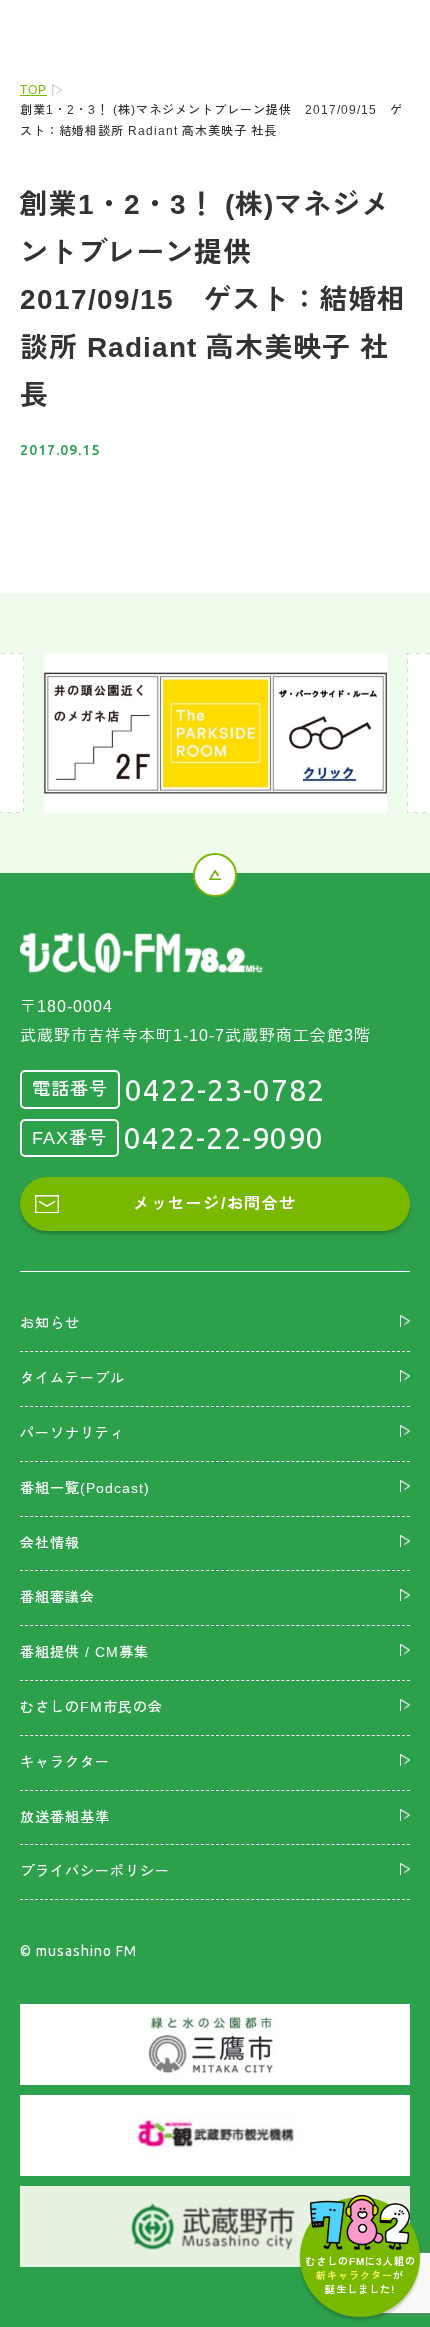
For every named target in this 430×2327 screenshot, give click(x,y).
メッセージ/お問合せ (215, 1203)
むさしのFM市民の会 (91, 1707)
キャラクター (65, 1762)
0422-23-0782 (225, 1090)
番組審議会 (57, 1597)
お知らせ (50, 1323)
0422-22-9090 (224, 1138)
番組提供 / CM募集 (84, 1652)
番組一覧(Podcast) (85, 1488)
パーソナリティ (72, 1433)
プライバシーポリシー (95, 1871)
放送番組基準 (65, 1817)
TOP (33, 90)
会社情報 (50, 1543)
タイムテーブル (72, 1378)
